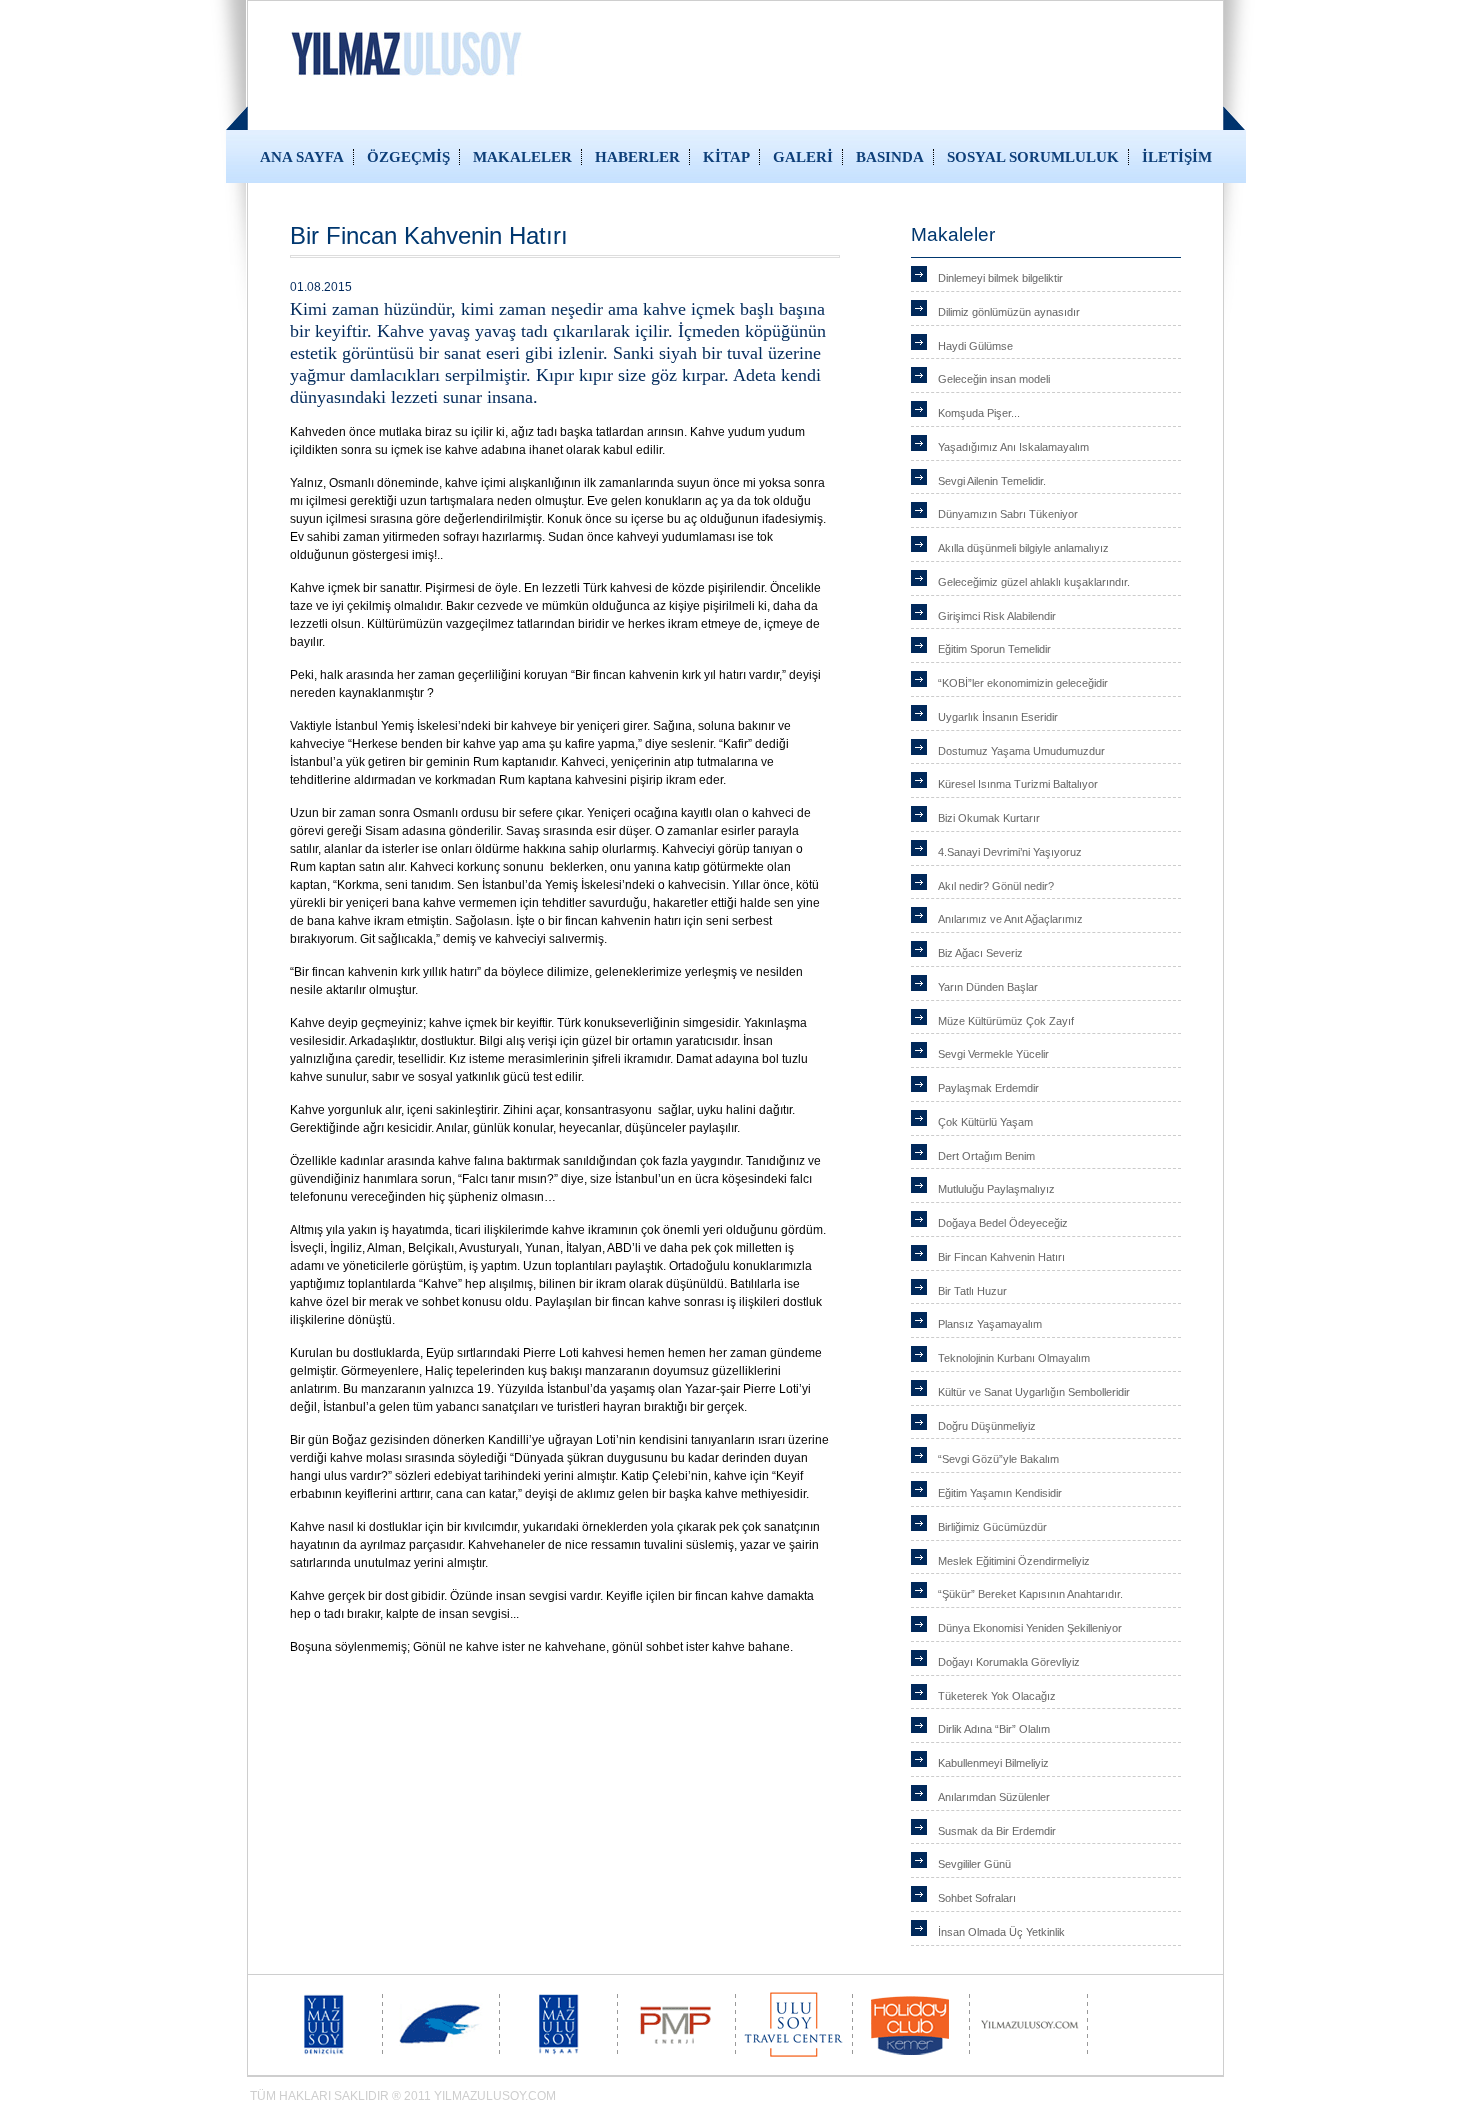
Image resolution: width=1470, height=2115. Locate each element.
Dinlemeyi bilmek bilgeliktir (1000, 278)
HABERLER (637, 157)
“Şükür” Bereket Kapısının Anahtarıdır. (1030, 1594)
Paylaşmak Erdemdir (988, 1088)
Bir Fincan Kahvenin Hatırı (1001, 1257)
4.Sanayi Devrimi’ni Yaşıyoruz (1010, 852)
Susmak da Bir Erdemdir (997, 1831)
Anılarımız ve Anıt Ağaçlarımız (1010, 919)
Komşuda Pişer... (979, 413)
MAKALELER (522, 157)
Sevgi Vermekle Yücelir (993, 1054)
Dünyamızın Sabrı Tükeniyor (1008, 514)
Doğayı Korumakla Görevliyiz (1009, 1662)
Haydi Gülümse (975, 346)
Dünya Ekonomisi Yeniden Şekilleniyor (1030, 1628)
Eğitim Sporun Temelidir (994, 649)
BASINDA (890, 157)
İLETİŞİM (1177, 157)
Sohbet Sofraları (977, 1898)
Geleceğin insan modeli (994, 379)
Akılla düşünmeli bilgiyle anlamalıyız (1023, 548)
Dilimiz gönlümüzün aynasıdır (1009, 312)
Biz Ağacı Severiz (980, 953)
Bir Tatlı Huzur (972, 1291)
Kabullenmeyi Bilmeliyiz (993, 1763)
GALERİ (803, 157)
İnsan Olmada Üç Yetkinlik (1001, 1932)
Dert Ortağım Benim (986, 1156)
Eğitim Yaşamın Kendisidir (1000, 1493)
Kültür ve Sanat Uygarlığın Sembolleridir (1034, 1392)
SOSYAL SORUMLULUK (1033, 157)
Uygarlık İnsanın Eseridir (998, 717)
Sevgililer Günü (974, 1864)
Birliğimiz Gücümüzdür (992, 1527)
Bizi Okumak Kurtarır (989, 818)
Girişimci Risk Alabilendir (997, 616)
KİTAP (726, 157)
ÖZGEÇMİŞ (408, 157)
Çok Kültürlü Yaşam (985, 1122)
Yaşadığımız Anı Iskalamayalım (1013, 447)
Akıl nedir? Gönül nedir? (996, 886)
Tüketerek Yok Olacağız (997, 1696)
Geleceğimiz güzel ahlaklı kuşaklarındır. (1034, 582)
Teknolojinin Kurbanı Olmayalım (1014, 1358)
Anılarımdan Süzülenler (994, 1797)
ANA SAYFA (302, 157)
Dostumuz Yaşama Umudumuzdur (1021, 751)
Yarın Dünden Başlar (988, 987)
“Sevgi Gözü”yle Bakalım (998, 1459)
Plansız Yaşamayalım (990, 1324)
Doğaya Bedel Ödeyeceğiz (1003, 1223)
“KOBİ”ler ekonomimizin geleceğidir (1023, 683)
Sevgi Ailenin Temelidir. (992, 481)
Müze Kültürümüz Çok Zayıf (1006, 1021)
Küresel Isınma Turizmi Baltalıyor (1018, 784)
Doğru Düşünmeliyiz (987, 1426)
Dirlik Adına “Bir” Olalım (994, 1729)
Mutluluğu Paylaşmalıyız (996, 1189)
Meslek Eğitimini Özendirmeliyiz (1014, 1561)
